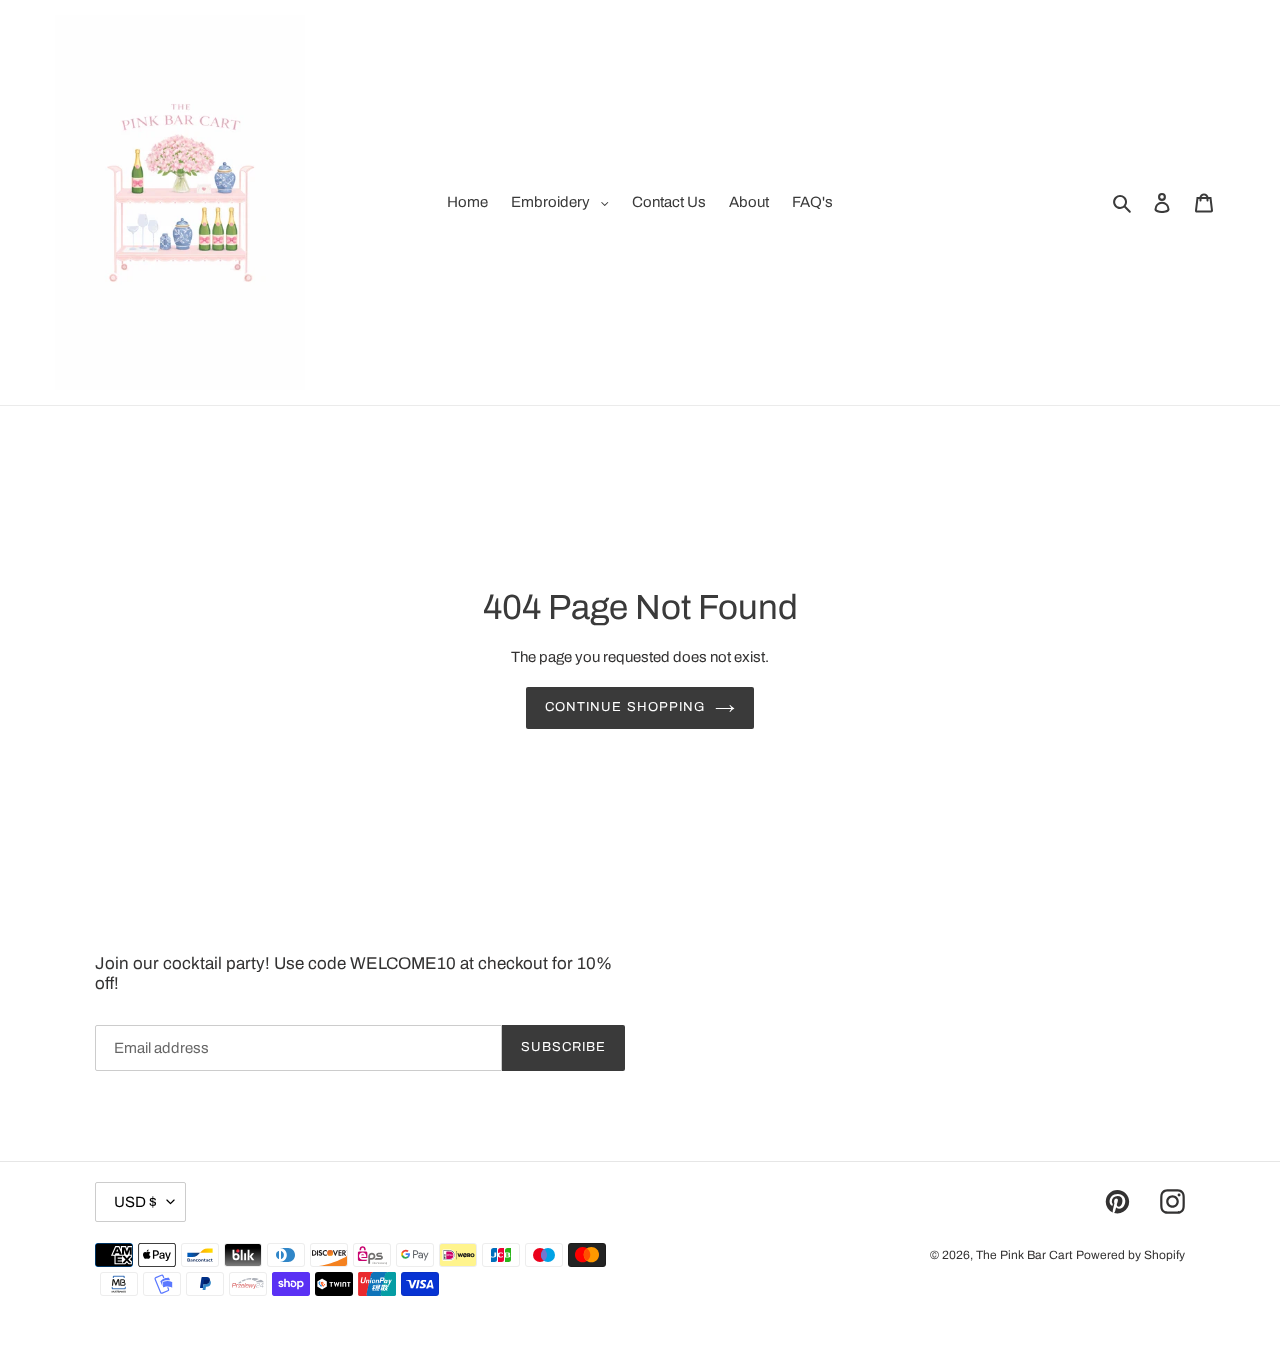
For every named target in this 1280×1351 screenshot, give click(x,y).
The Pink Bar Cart (1024, 1255)
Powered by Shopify (1130, 1255)
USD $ (135, 1202)
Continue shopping (625, 707)
